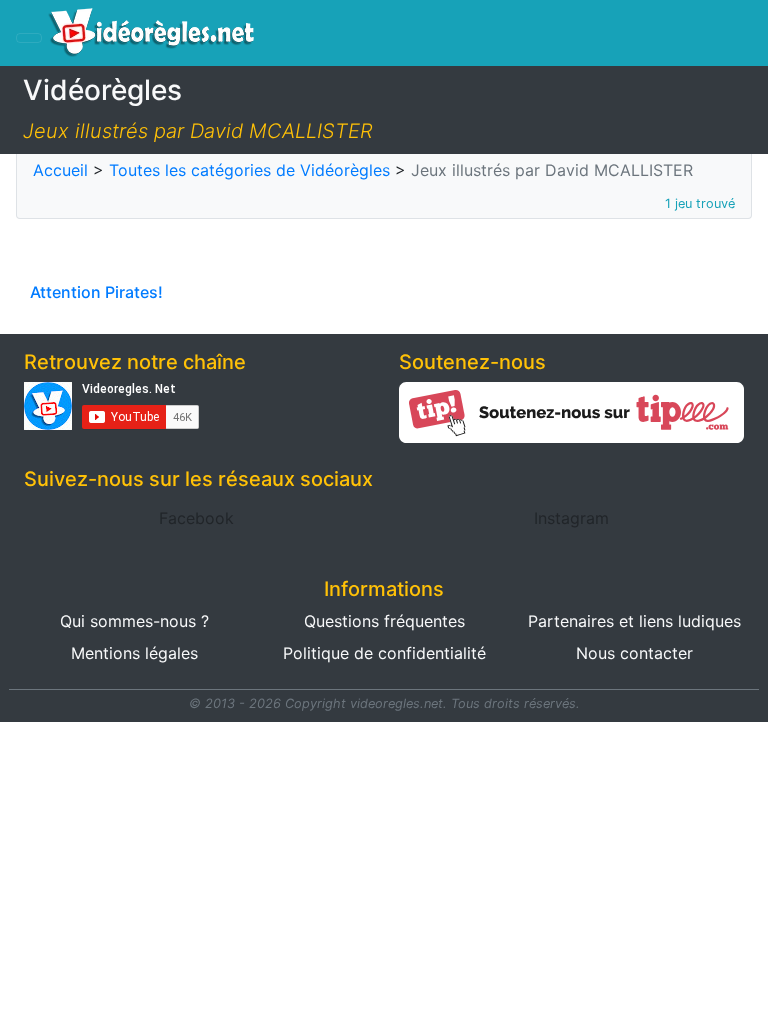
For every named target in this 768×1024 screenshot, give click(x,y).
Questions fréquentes (384, 621)
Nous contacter (634, 653)
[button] (196, 518)
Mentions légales (134, 653)
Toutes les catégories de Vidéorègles (249, 170)
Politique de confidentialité (384, 653)
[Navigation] (29, 38)
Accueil (60, 170)
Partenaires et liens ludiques (634, 621)
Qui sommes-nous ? (134, 621)
